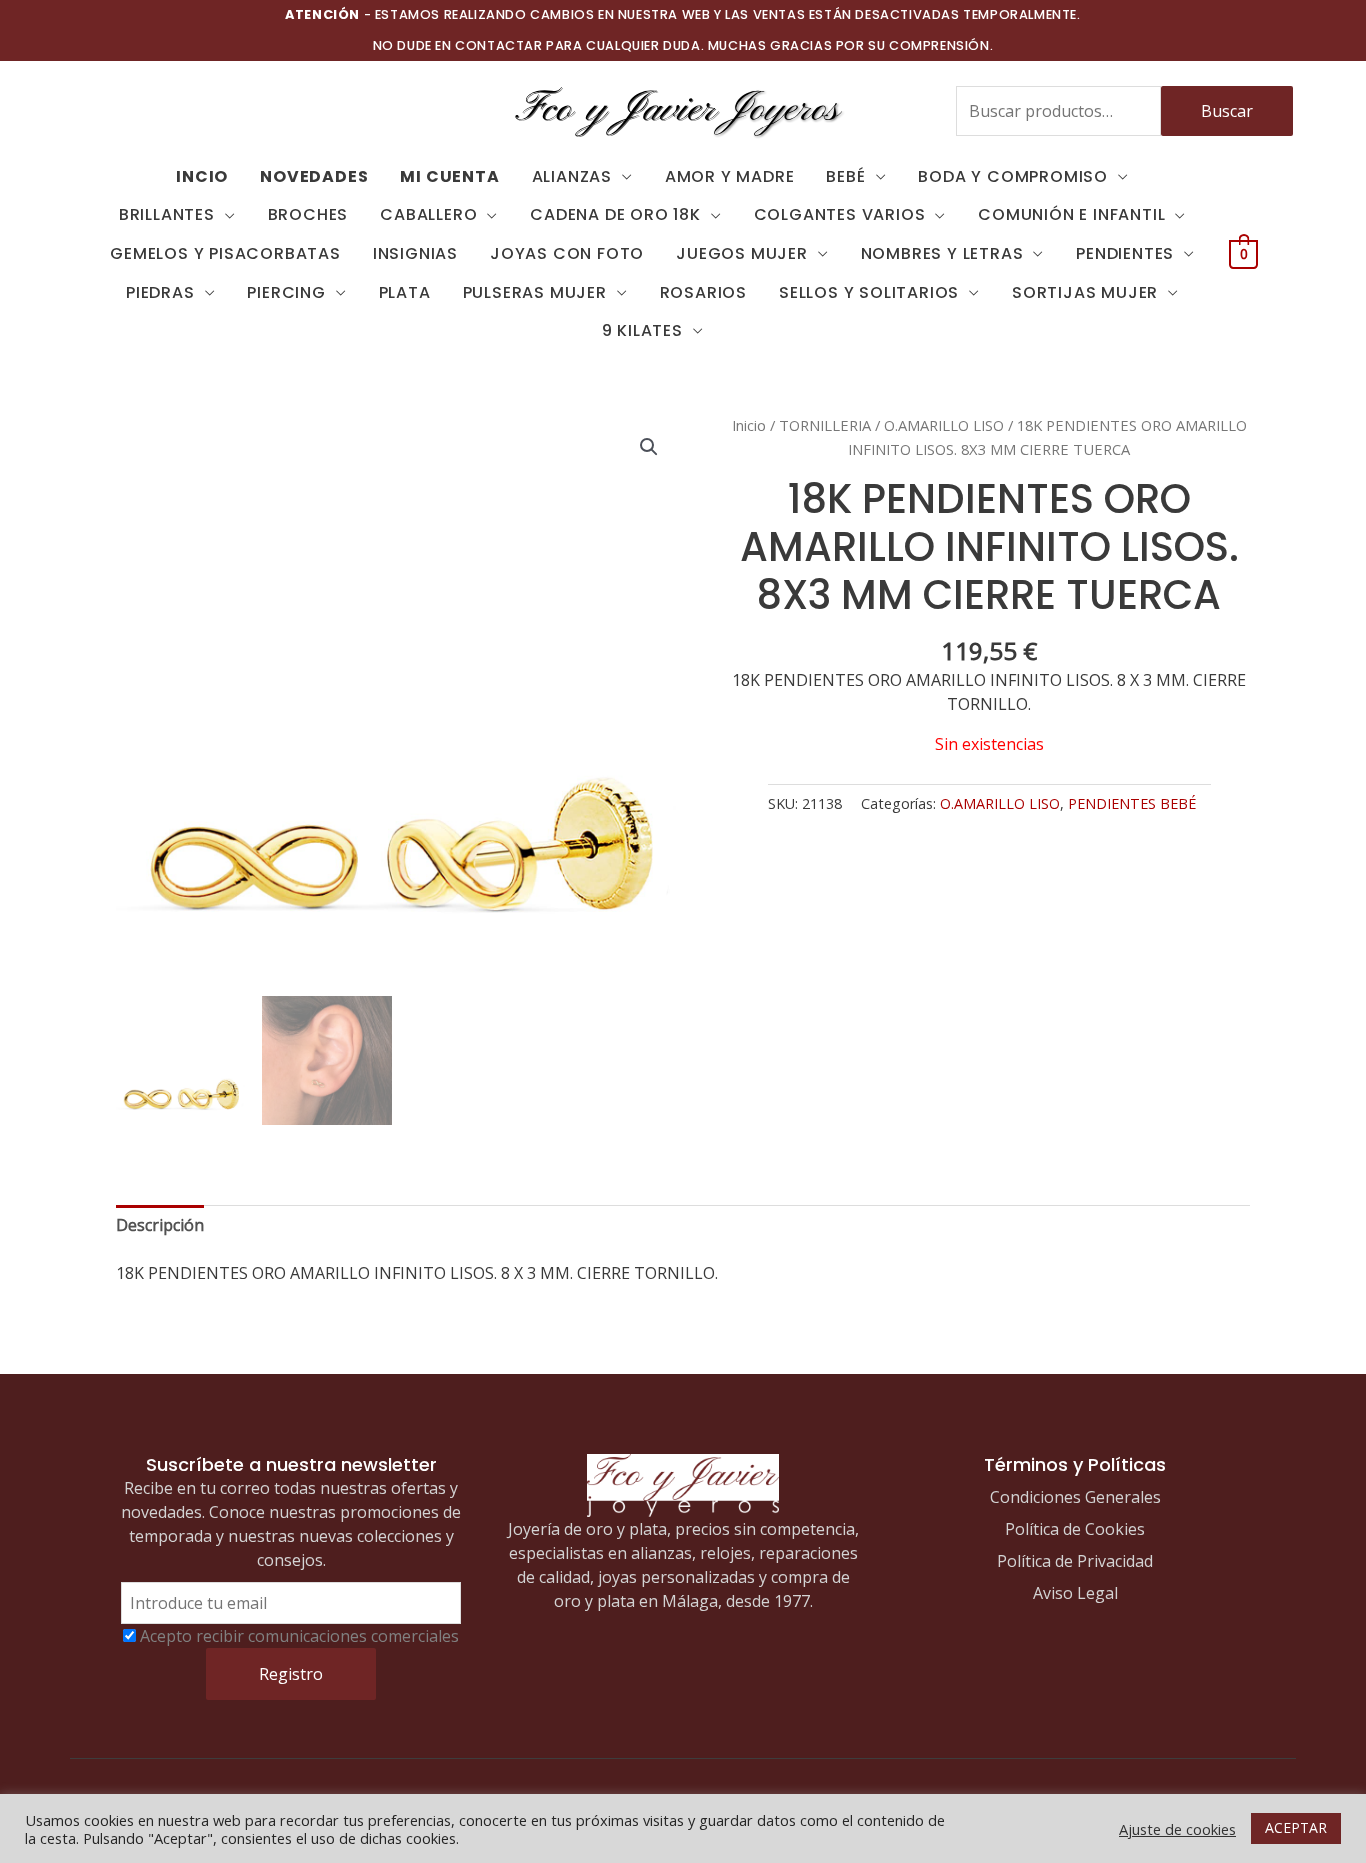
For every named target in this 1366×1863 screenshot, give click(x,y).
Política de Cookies (1075, 1529)
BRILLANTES (167, 214)
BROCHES (308, 214)
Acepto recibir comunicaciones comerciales (299, 1636)
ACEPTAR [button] (1296, 1827)
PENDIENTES (1125, 253)
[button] (649, 447)
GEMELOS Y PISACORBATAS (225, 253)
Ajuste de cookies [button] (1177, 1829)
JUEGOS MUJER (742, 253)
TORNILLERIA (825, 425)
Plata (405, 292)
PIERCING (286, 292)
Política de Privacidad (1075, 1561)
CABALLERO (428, 214)
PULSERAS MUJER (535, 292)
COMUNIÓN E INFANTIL (1071, 214)
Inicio (749, 425)
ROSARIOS (703, 292)
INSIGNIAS (415, 253)
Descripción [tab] (160, 1225)
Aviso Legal (1075, 1593)
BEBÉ (845, 176)
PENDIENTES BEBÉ (1132, 803)
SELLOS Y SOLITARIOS (869, 292)
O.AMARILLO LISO (944, 425)
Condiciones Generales (1075, 1497)
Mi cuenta (449, 176)
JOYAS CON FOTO (567, 253)
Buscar (1227, 111)
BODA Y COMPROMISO (1013, 176)
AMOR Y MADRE (730, 176)
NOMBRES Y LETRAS (942, 253)
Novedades (314, 176)
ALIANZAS (572, 176)
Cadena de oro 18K (615, 214)
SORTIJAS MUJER (1085, 292)
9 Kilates (642, 330)
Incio (202, 176)
